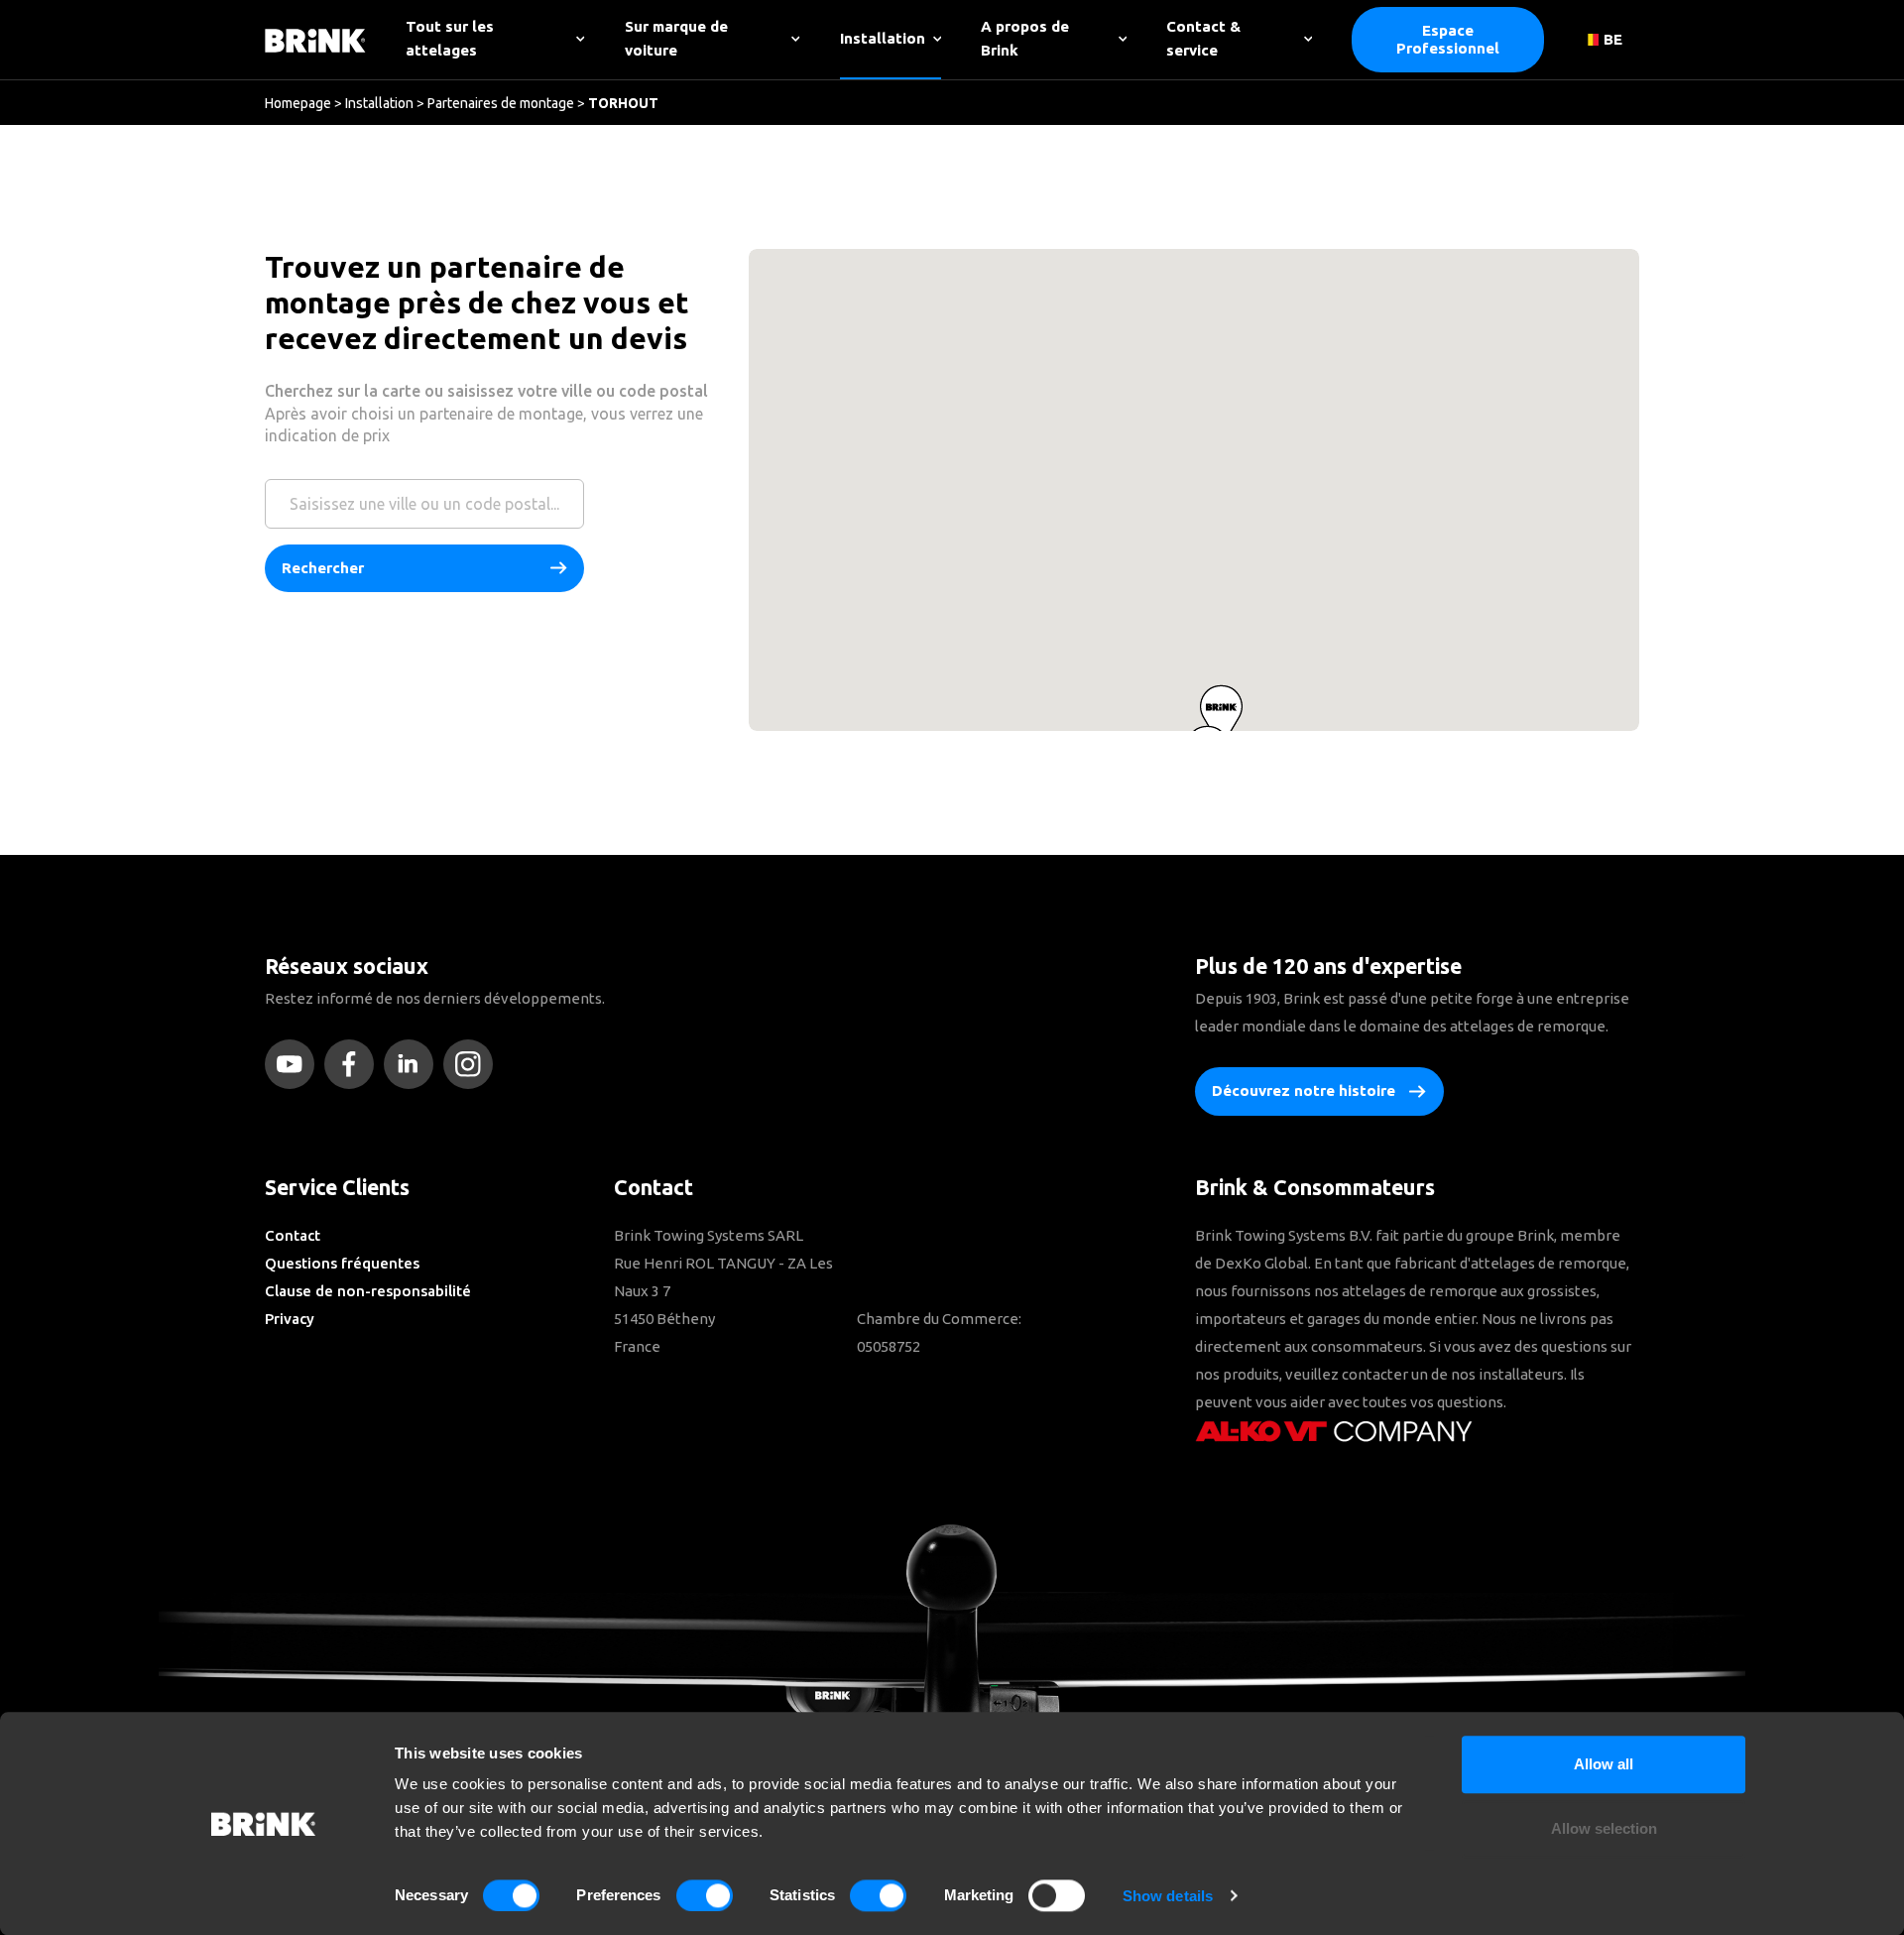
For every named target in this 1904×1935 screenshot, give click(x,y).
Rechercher (323, 568)
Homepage (298, 103)
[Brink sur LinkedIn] (414, 1064)
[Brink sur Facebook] (354, 1064)
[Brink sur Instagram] (473, 1064)
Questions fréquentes (342, 1263)
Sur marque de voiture (676, 38)
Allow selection (1604, 1829)
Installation (883, 38)
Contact (293, 1235)
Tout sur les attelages (450, 38)
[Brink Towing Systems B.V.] (315, 39)
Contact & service (1203, 38)
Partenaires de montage (501, 103)
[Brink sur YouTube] (295, 1064)
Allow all (1604, 1764)
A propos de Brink (1025, 38)
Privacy (290, 1319)
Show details (1168, 1896)
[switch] (705, 1895)
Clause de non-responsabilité (368, 1291)
